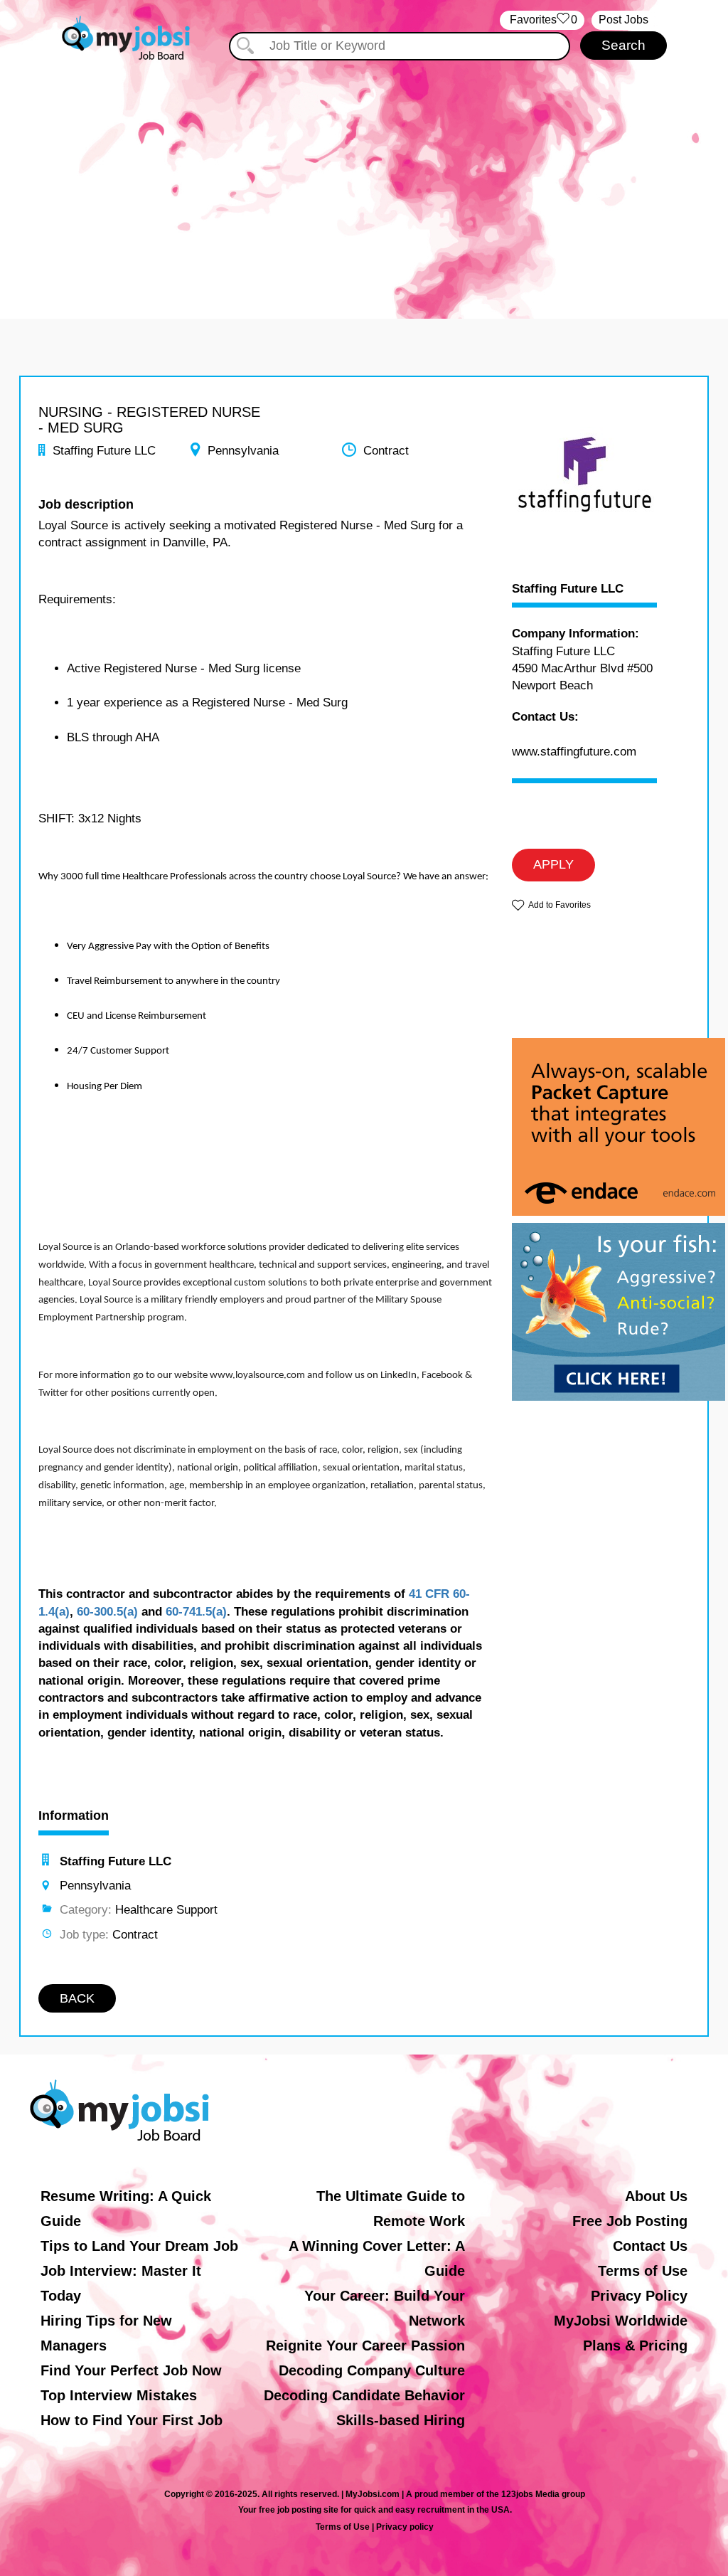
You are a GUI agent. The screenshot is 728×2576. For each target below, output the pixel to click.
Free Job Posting (630, 2221)
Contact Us (650, 2246)
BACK (77, 1998)
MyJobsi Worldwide (621, 2321)
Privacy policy (405, 2527)
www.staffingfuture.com (574, 752)
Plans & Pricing (635, 2346)
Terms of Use (643, 2271)
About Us (656, 2196)
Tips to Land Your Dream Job (139, 2246)
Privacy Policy (639, 2296)
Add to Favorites (560, 905)
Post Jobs (623, 20)
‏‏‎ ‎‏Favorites (542, 20)
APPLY (553, 864)
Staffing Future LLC (568, 589)
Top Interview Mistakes (119, 2395)
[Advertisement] (364, 184)
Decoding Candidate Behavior (364, 2395)
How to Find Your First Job (132, 2420)
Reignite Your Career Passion (365, 2346)
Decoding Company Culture (372, 2370)
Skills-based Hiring (401, 2420)
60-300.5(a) (107, 1612)
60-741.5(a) (196, 1612)
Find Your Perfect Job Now (131, 2370)
